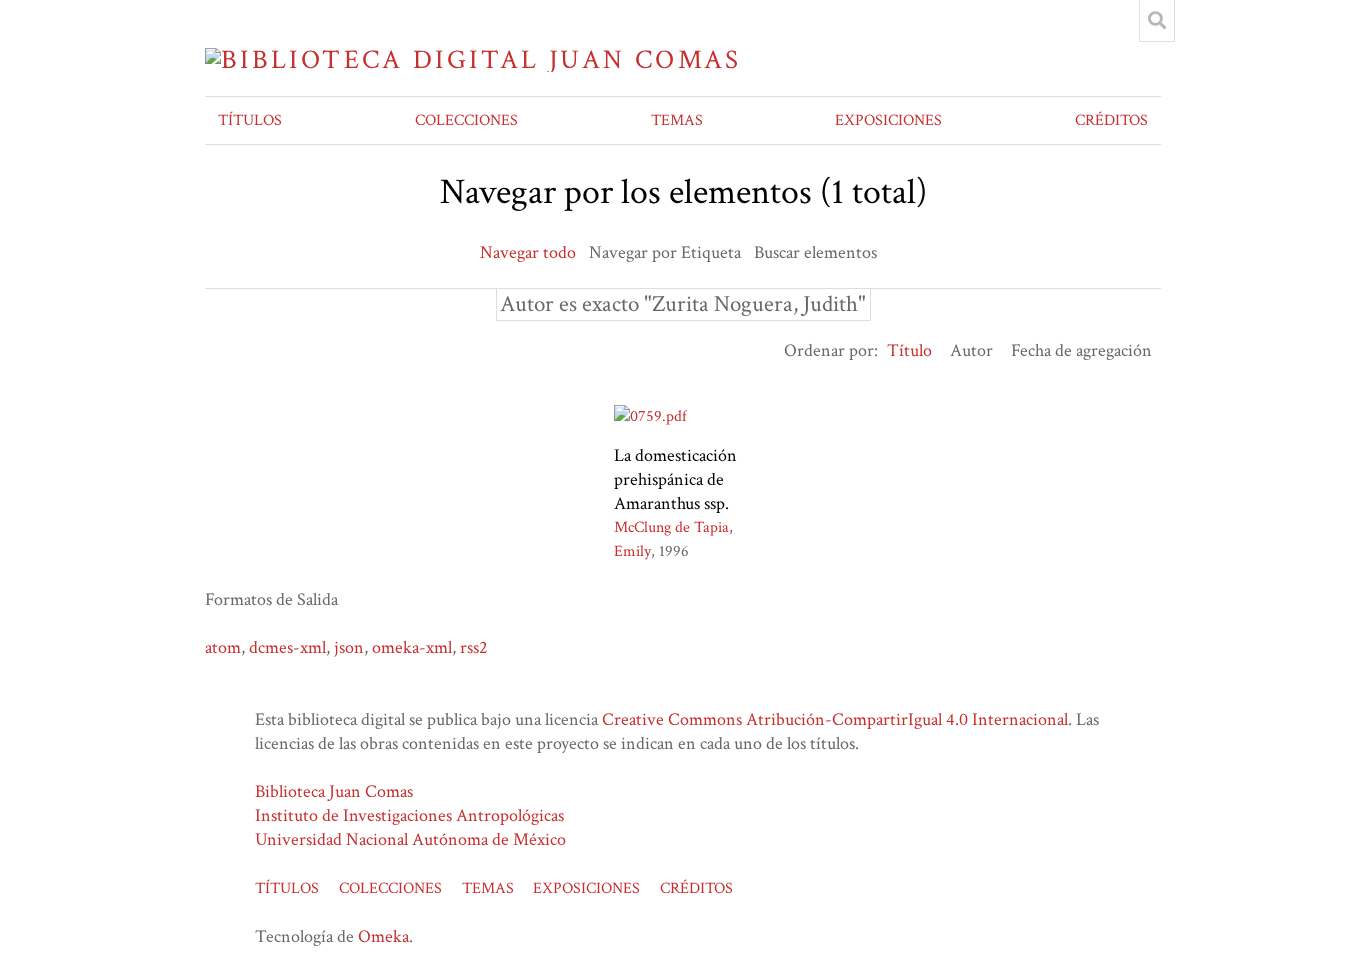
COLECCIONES (466, 120)
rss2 (474, 647)
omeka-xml (412, 647)
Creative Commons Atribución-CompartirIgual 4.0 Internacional (835, 719)
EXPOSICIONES (888, 120)
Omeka (383, 936)
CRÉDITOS (1111, 120)
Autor (971, 350)
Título (909, 350)
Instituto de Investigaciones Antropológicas (409, 815)
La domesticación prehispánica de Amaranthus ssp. (675, 479)
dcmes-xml (287, 647)
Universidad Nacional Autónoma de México (410, 839)
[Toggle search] (1157, 21)
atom (223, 647)
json (349, 647)
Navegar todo (528, 252)
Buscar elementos (815, 252)
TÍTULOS (250, 120)
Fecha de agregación (1081, 350)
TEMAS (677, 120)
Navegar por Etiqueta (665, 252)
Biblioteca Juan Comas (334, 791)
